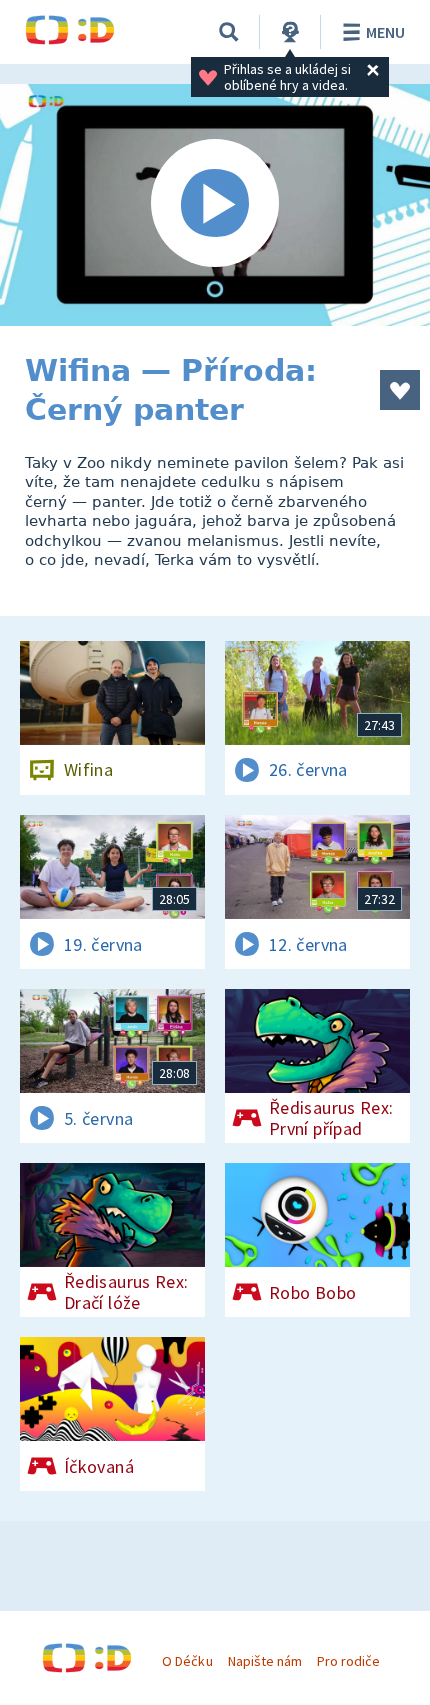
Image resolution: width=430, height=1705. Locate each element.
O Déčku (187, 1661)
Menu (385, 32)
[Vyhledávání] (229, 32)
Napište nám (265, 1661)
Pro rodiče (348, 1661)
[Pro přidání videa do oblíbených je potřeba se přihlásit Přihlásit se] (400, 390)
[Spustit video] (215, 205)
